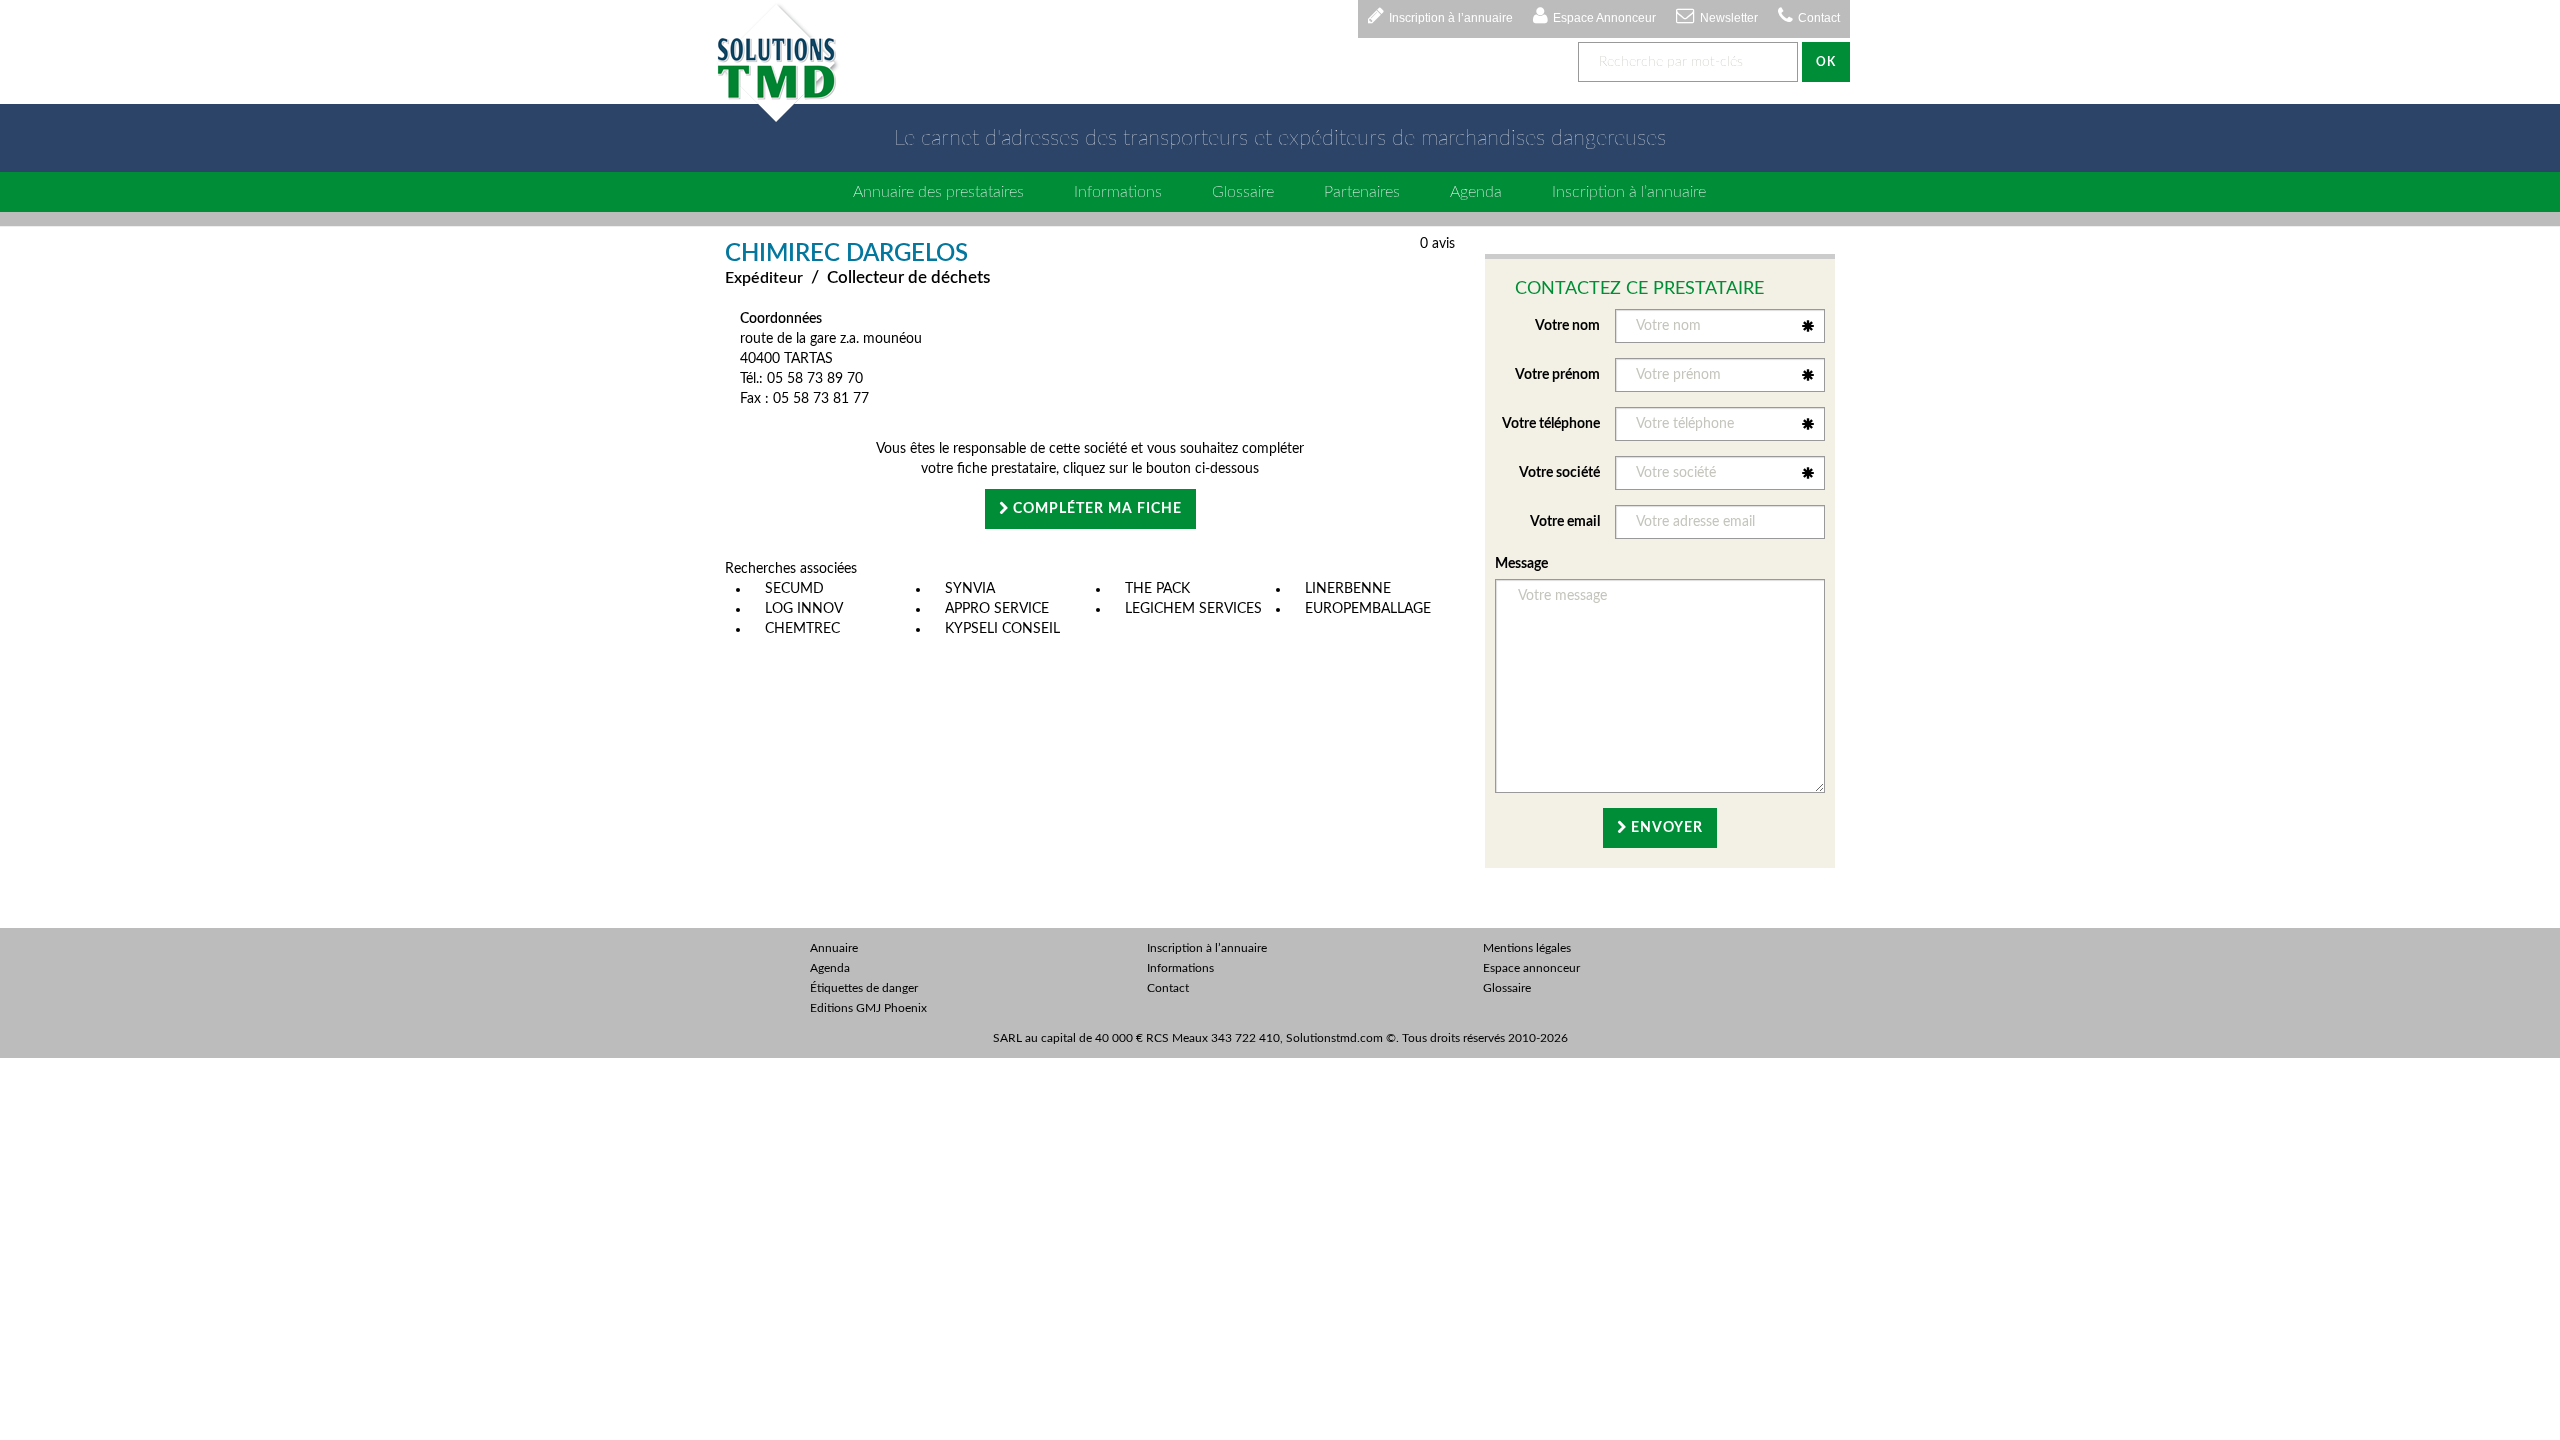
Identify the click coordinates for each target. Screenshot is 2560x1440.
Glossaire (1243, 192)
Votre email (1565, 522)
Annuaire (834, 948)
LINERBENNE (1348, 589)
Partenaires (1362, 192)
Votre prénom (1557, 375)
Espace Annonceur (1604, 18)
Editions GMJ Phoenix (868, 1008)
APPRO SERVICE (997, 609)
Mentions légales (1527, 948)
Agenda (1476, 192)
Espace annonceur (1531, 968)
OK (1826, 62)
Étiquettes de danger (864, 988)
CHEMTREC (802, 629)
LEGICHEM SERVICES (1193, 609)
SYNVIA (970, 589)
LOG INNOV (804, 609)
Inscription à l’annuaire (1451, 18)
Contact (1819, 18)
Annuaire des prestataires (938, 192)
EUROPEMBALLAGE (1368, 609)
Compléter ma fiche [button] (1095, 509)
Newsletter (1729, 18)
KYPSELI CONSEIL (1002, 629)
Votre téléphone (1551, 424)
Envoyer (1665, 828)
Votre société (1559, 473)
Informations (1118, 192)
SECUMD (794, 589)
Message (1521, 564)
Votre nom (1567, 326)
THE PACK (1157, 589)
